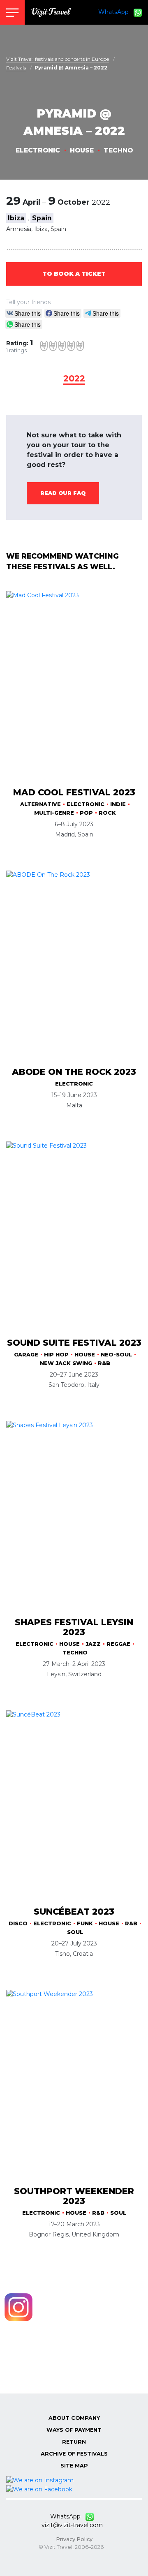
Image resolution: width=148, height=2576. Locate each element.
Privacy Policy (74, 2539)
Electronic (38, 150)
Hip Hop (56, 1355)
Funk (85, 1923)
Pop (86, 813)
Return (74, 2442)
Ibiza (16, 218)
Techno (118, 150)
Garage (26, 1355)
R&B (104, 1363)
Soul (75, 1932)
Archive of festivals (74, 2454)
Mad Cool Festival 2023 (74, 792)
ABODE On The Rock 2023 (74, 1072)
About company (74, 2418)
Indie (118, 804)
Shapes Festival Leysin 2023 (74, 1627)
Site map (74, 2466)
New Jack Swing (66, 1363)
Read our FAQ (63, 493)
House (82, 150)
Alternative (40, 804)
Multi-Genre (54, 813)
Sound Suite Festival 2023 (74, 1343)
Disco (18, 1923)
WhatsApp (116, 12)
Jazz (93, 1644)
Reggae (118, 1644)
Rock (107, 813)
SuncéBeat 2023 (74, 1912)
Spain (42, 218)
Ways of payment (74, 2430)
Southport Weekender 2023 (74, 2196)
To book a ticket (74, 274)
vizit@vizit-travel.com (72, 2525)
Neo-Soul (116, 1355)
